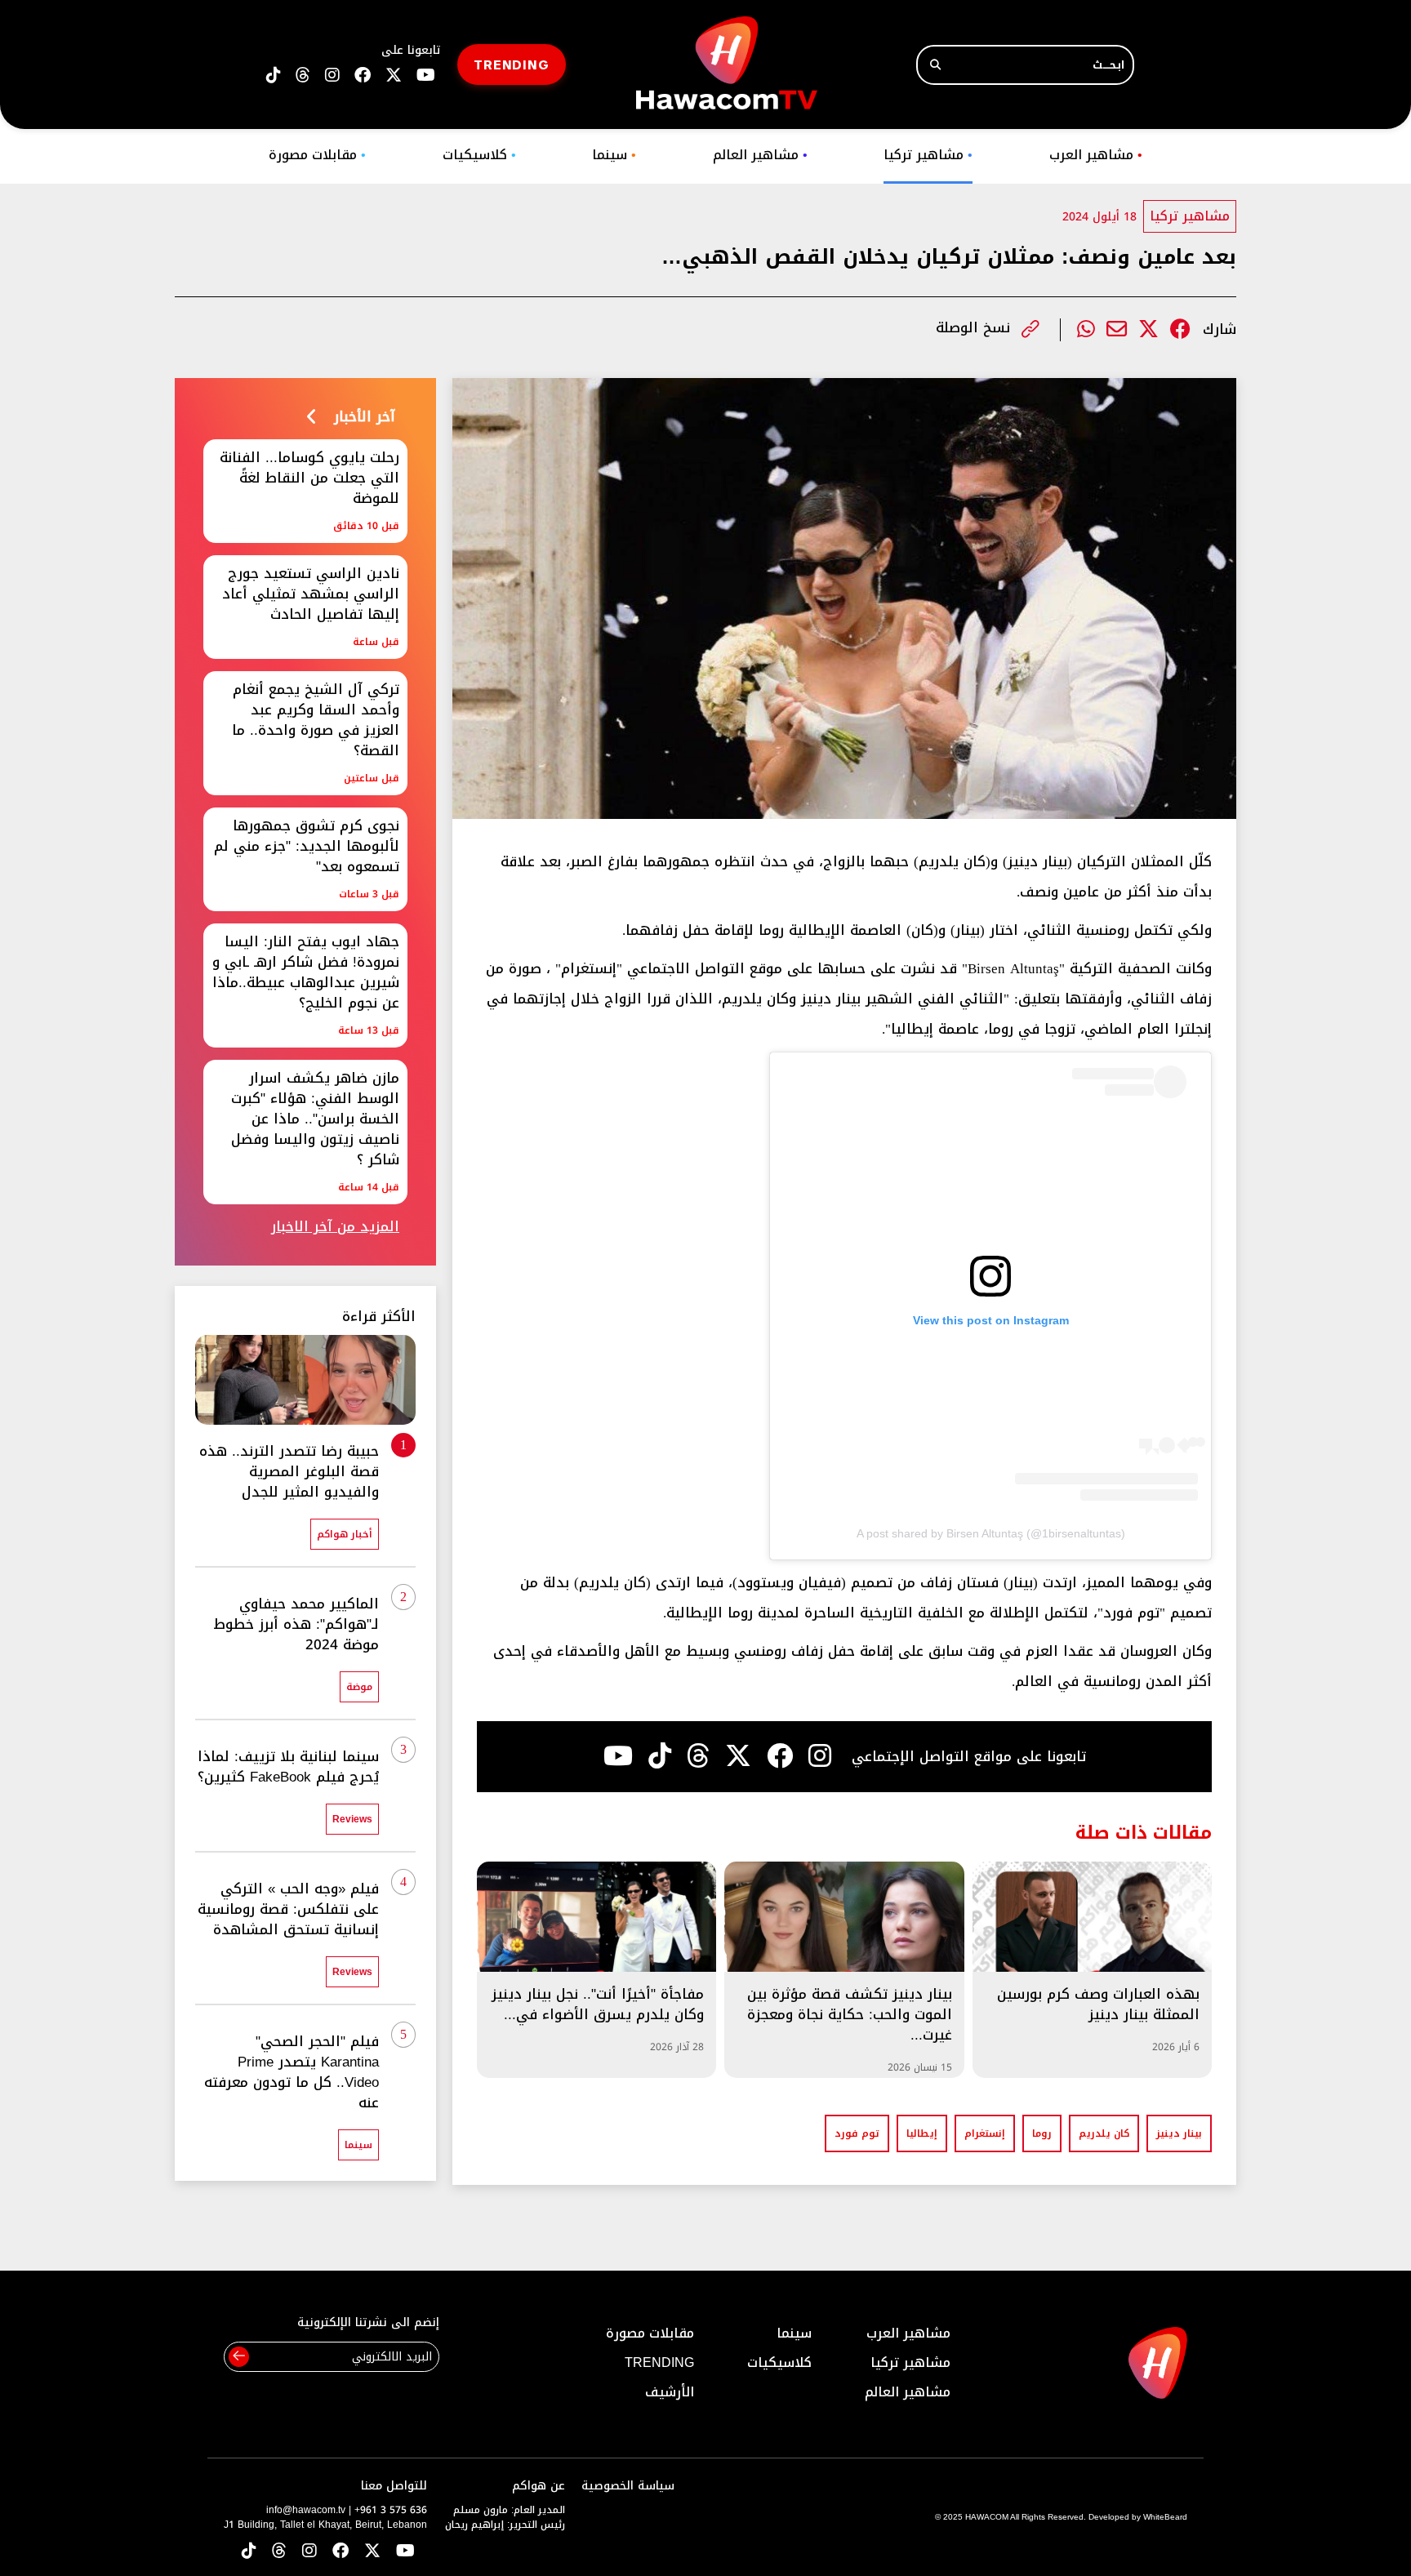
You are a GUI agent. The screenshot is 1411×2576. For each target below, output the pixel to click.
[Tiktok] (660, 1756)
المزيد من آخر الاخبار (335, 1227)
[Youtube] (618, 1756)
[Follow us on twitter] (394, 76)
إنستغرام (985, 2133)
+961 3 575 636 (391, 2510)
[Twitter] (1148, 329)
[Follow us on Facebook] (363, 76)
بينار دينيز (1179, 2133)
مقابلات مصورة (317, 155)
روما (1042, 2133)
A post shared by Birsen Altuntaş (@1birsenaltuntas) (991, 1533)
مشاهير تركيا (928, 155)
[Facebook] (1180, 329)
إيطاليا (922, 2133)
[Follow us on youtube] (426, 76)
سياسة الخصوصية (628, 2486)
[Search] (935, 65)
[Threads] (303, 76)
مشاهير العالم (760, 155)
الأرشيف (670, 2392)
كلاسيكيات (479, 155)
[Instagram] (820, 1756)
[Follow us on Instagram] (332, 76)
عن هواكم (539, 2486)
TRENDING (512, 64)
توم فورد (857, 2133)
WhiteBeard (1165, 2517)
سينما (614, 155)
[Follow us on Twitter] (372, 2552)
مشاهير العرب (1096, 155)
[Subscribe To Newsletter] (239, 2357)
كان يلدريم (1104, 2133)
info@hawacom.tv (306, 2510)
